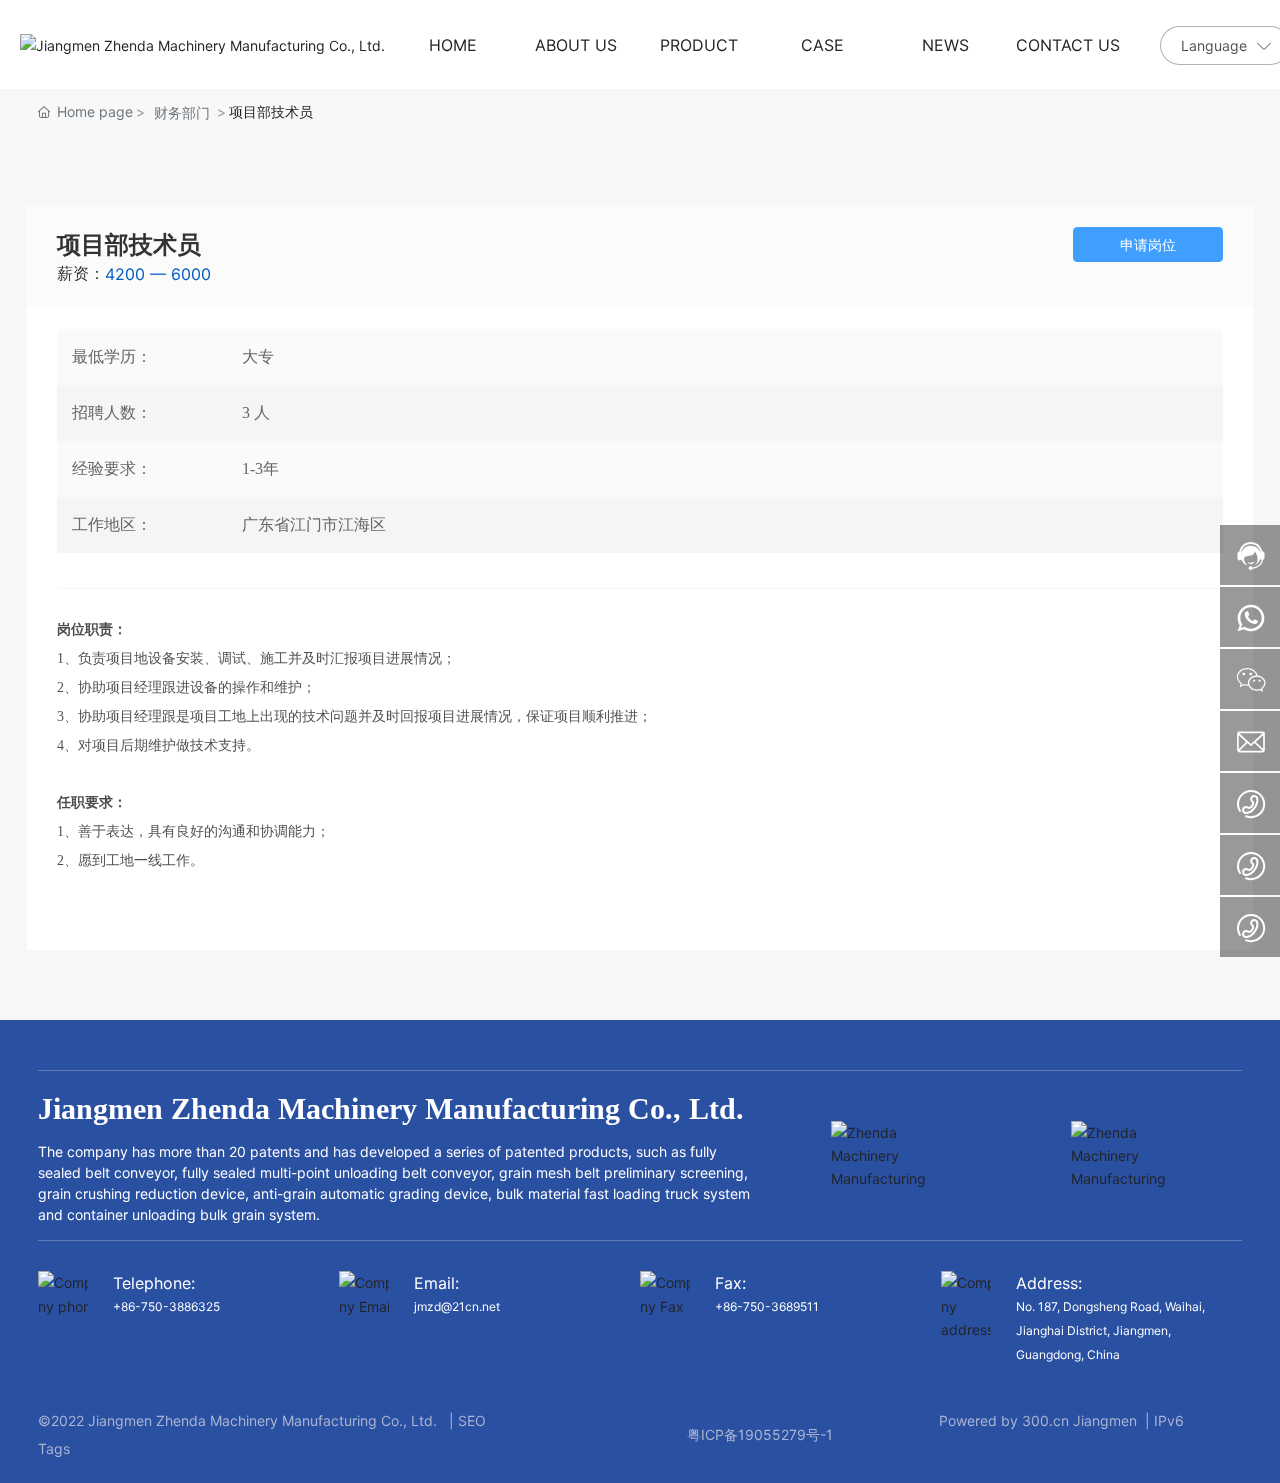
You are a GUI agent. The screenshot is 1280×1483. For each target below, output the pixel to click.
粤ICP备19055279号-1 (760, 1434)
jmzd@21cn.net (457, 1306)
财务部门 (182, 112)
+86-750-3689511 (767, 1306)
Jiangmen (1105, 1420)
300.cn (1045, 1420)
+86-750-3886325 (166, 1306)
